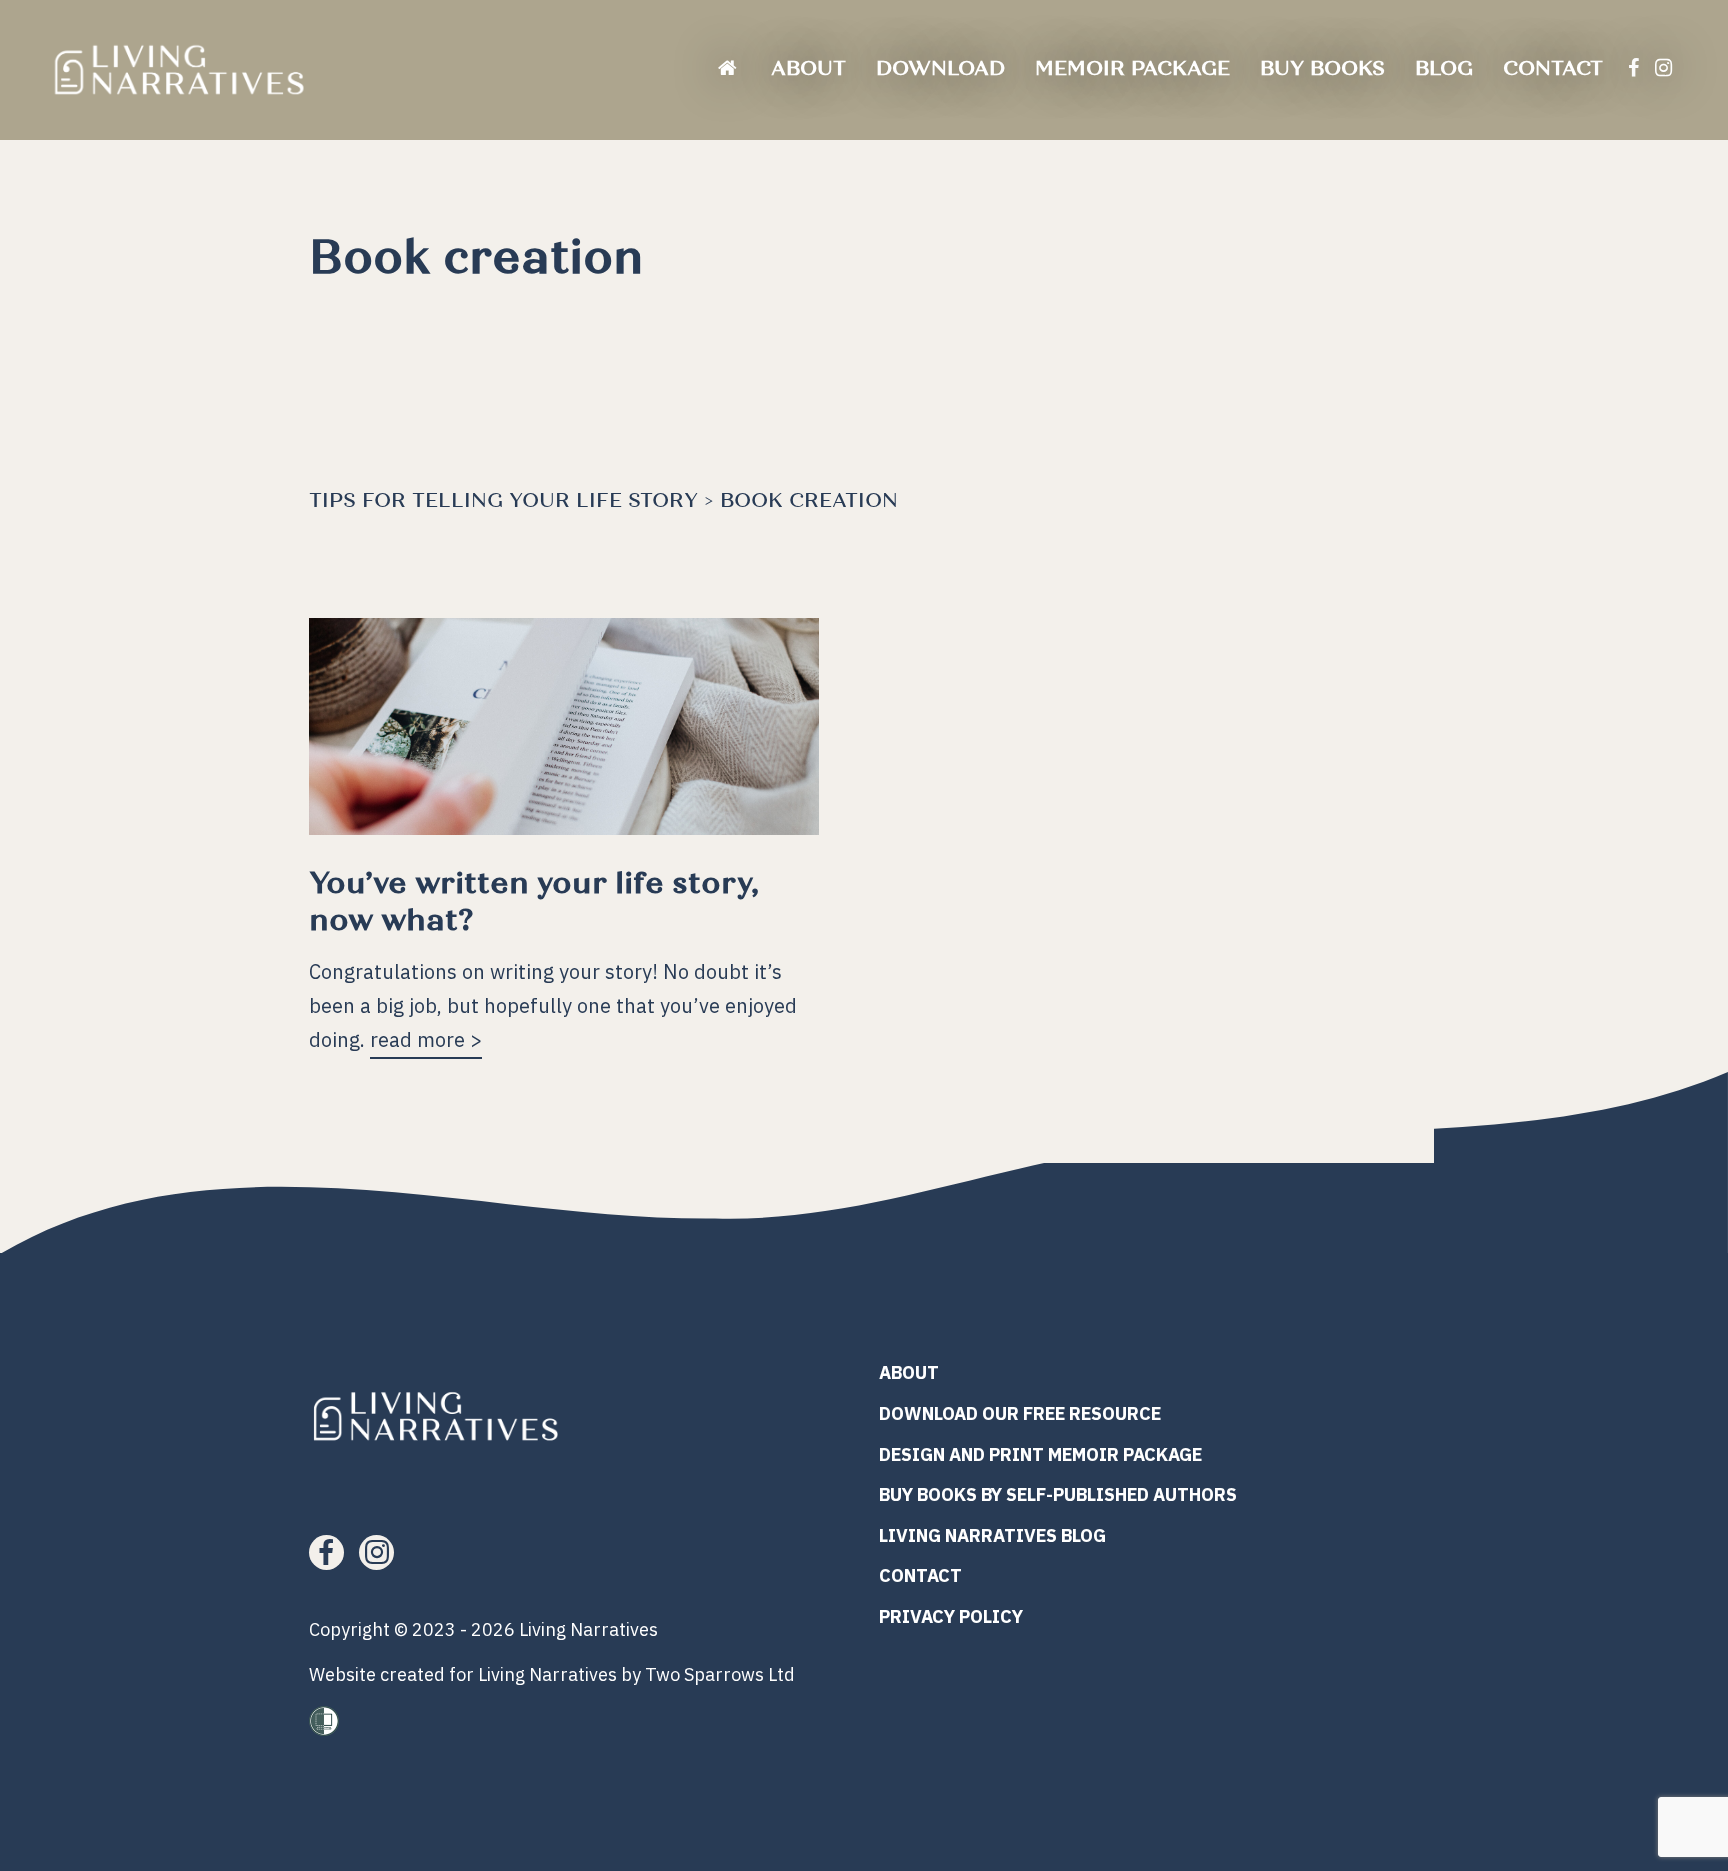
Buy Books (1322, 68)
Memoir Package (1132, 68)
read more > (426, 1038)
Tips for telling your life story (503, 500)
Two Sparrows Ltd (720, 1674)
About (808, 68)
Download (940, 68)
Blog (1444, 68)
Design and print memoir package (1040, 1454)
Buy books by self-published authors (1058, 1494)
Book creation (809, 500)
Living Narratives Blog (992, 1535)
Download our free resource (1020, 1413)
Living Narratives (588, 1629)
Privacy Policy (951, 1616)
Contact (1553, 68)
